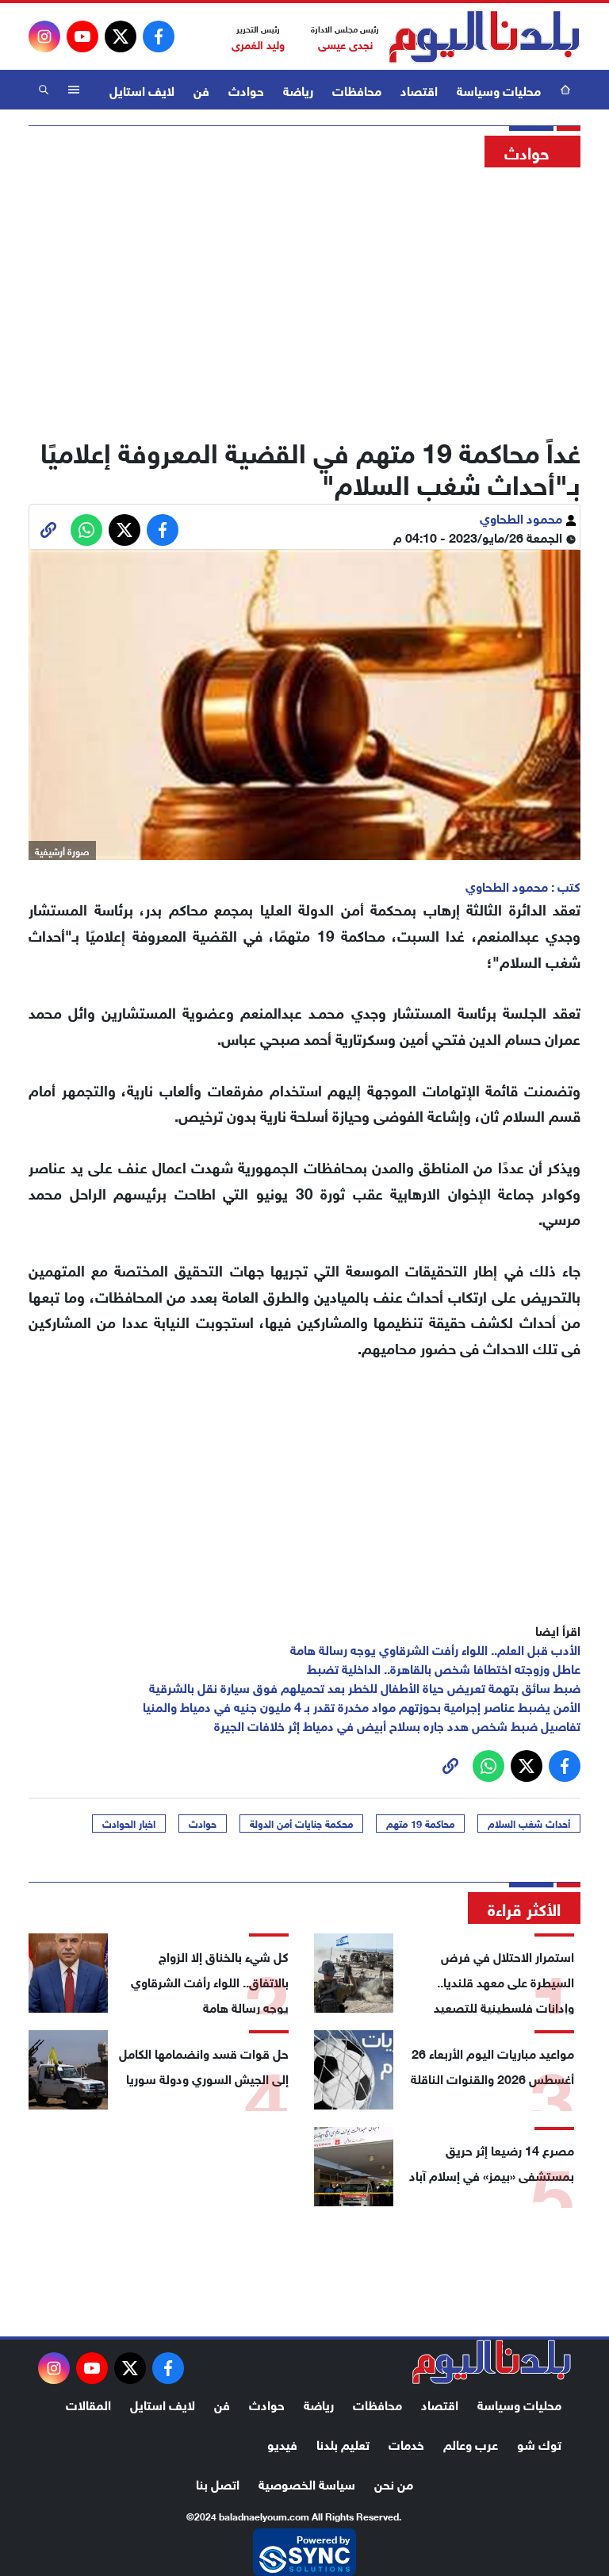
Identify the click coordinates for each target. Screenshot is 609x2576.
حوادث (246, 89)
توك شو (539, 2443)
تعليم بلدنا (343, 2443)
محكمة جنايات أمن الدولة (301, 1823)
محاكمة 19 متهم (420, 1823)
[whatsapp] (48, 530)
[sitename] (492, 2362)
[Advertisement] (304, 298)
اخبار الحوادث (129, 1823)
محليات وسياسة (499, 89)
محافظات (357, 89)
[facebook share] (163, 530)
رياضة (298, 89)
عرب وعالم (471, 2443)
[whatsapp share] (86, 530)
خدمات (406, 2443)
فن (201, 89)
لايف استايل (142, 89)
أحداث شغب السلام (529, 1823)
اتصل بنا (218, 2483)
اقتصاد (419, 89)
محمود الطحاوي (523, 517)
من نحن (394, 2483)
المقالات (88, 2403)
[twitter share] (124, 530)
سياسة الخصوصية (307, 2483)
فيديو (282, 2443)
